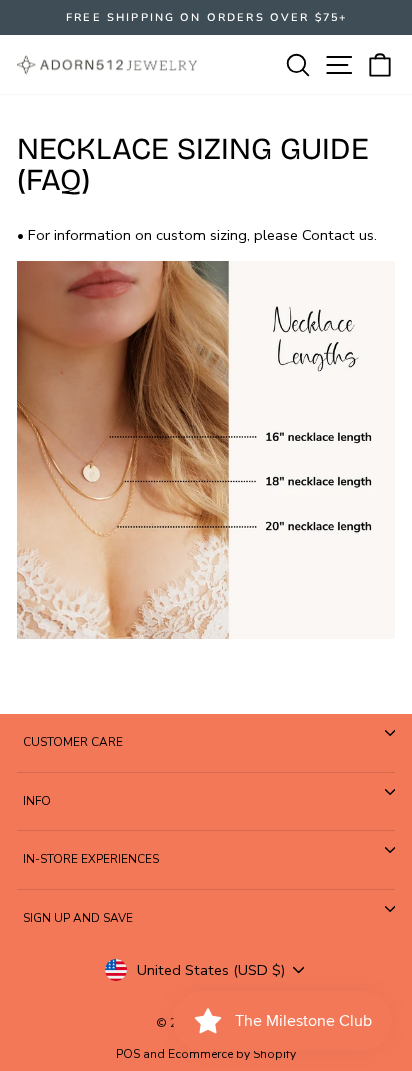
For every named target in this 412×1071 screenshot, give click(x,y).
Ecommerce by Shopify (232, 1054)
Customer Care (73, 742)
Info (37, 801)
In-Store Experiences (91, 859)
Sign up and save (78, 918)
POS (128, 1054)
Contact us (338, 235)
